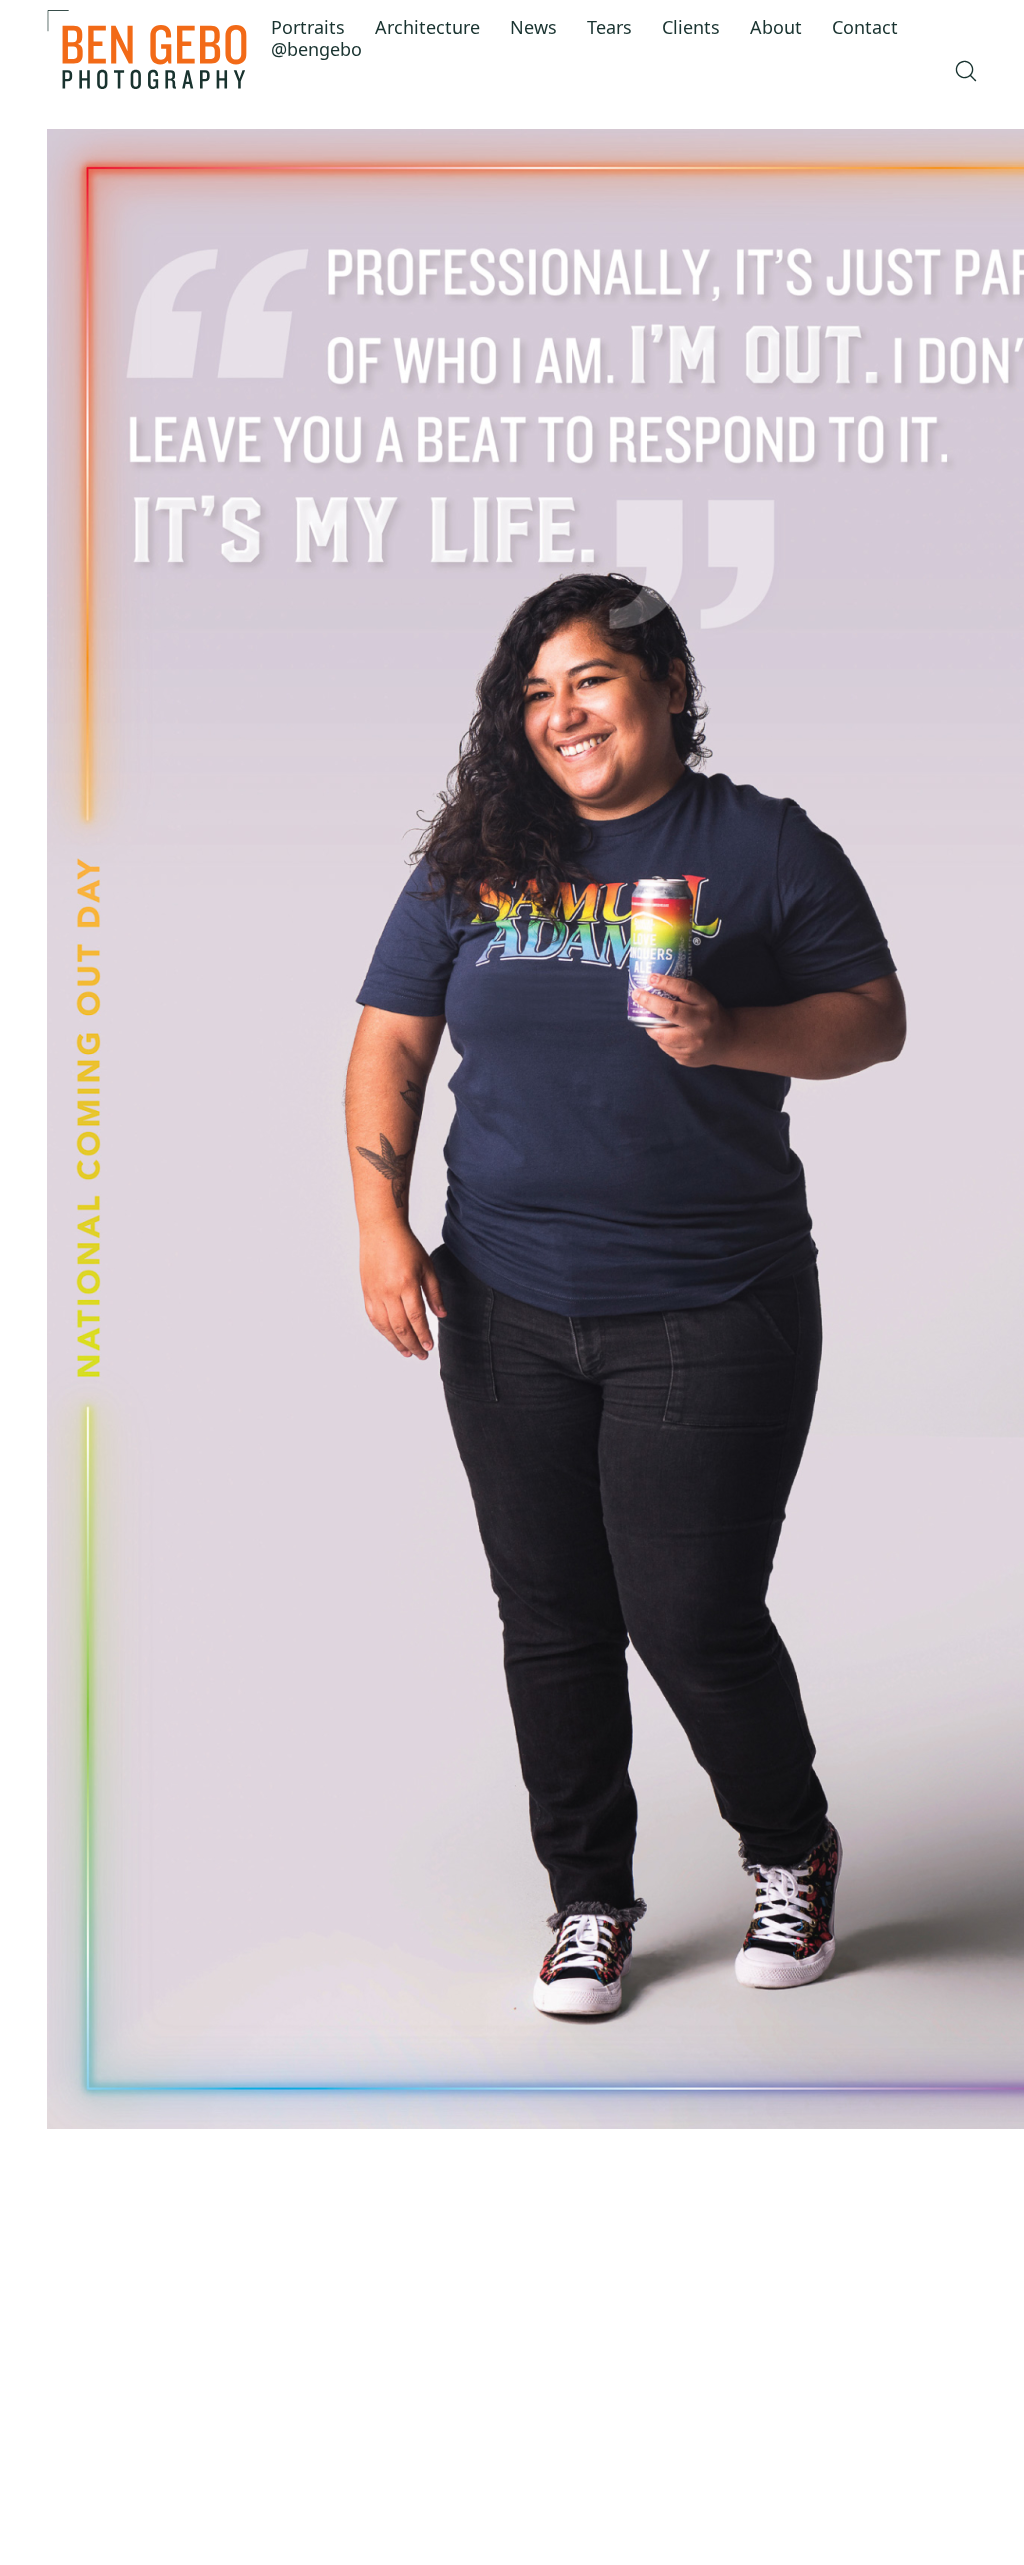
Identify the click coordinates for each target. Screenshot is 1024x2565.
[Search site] (966, 71)
